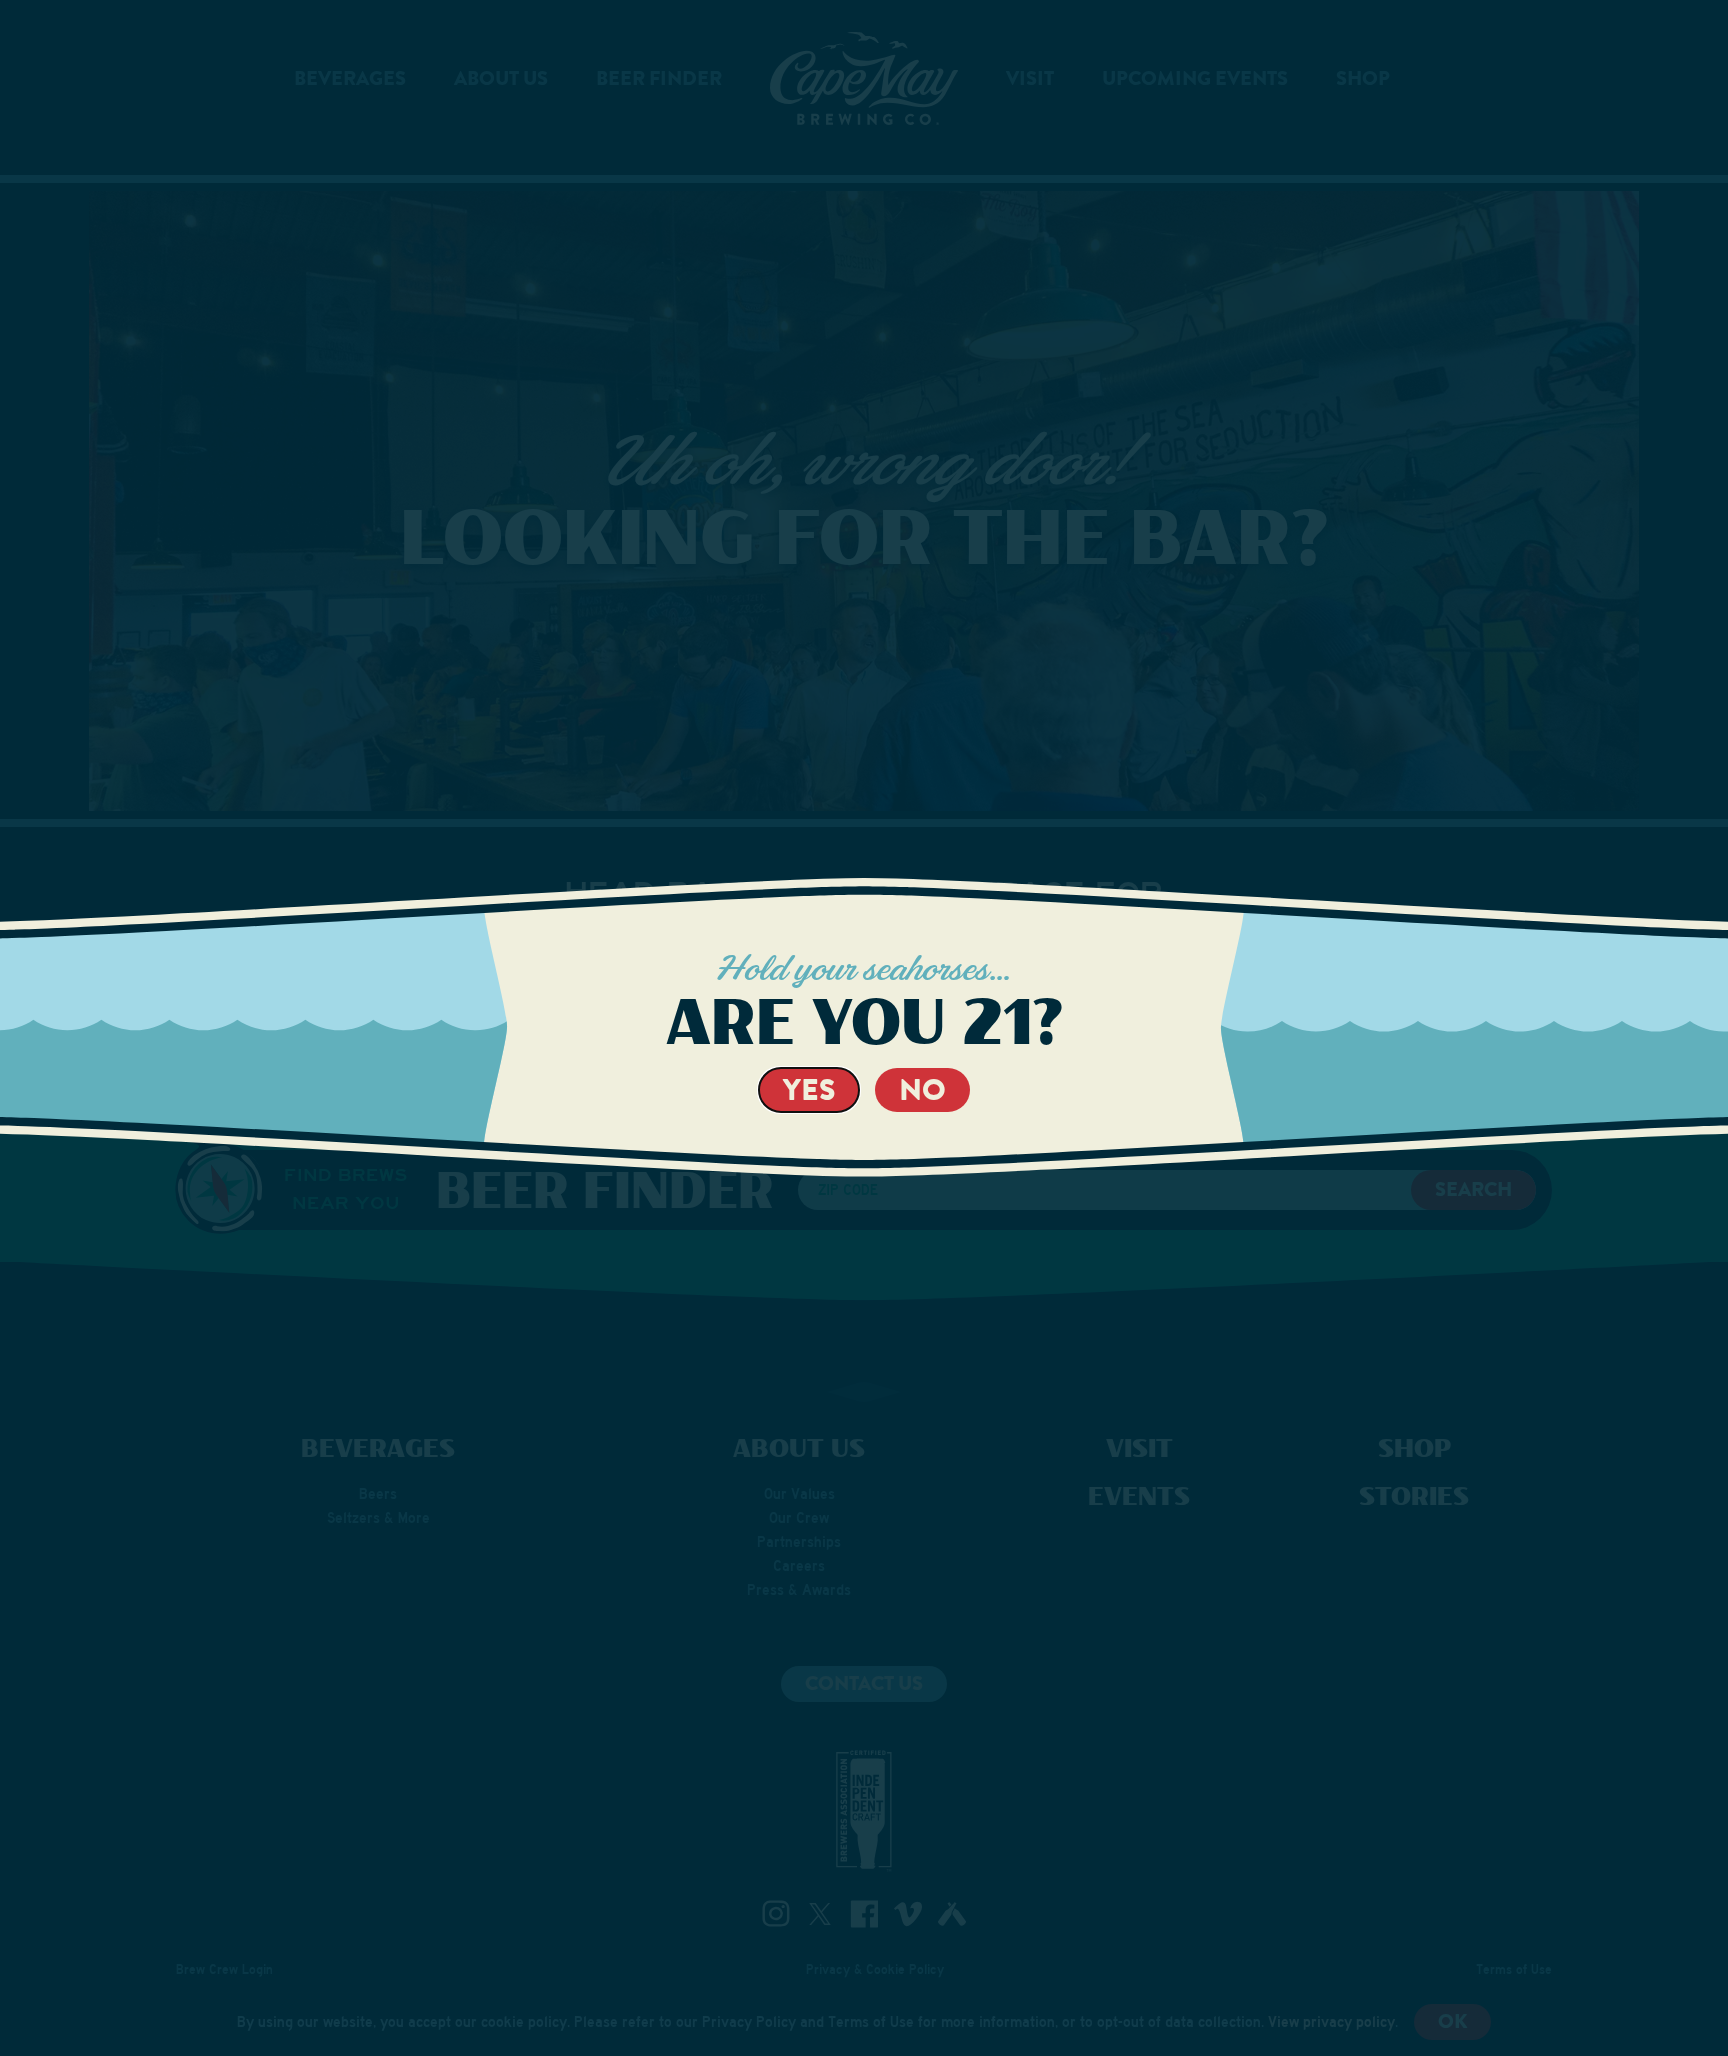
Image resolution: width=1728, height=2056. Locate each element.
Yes (809, 1089)
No (922, 1089)
